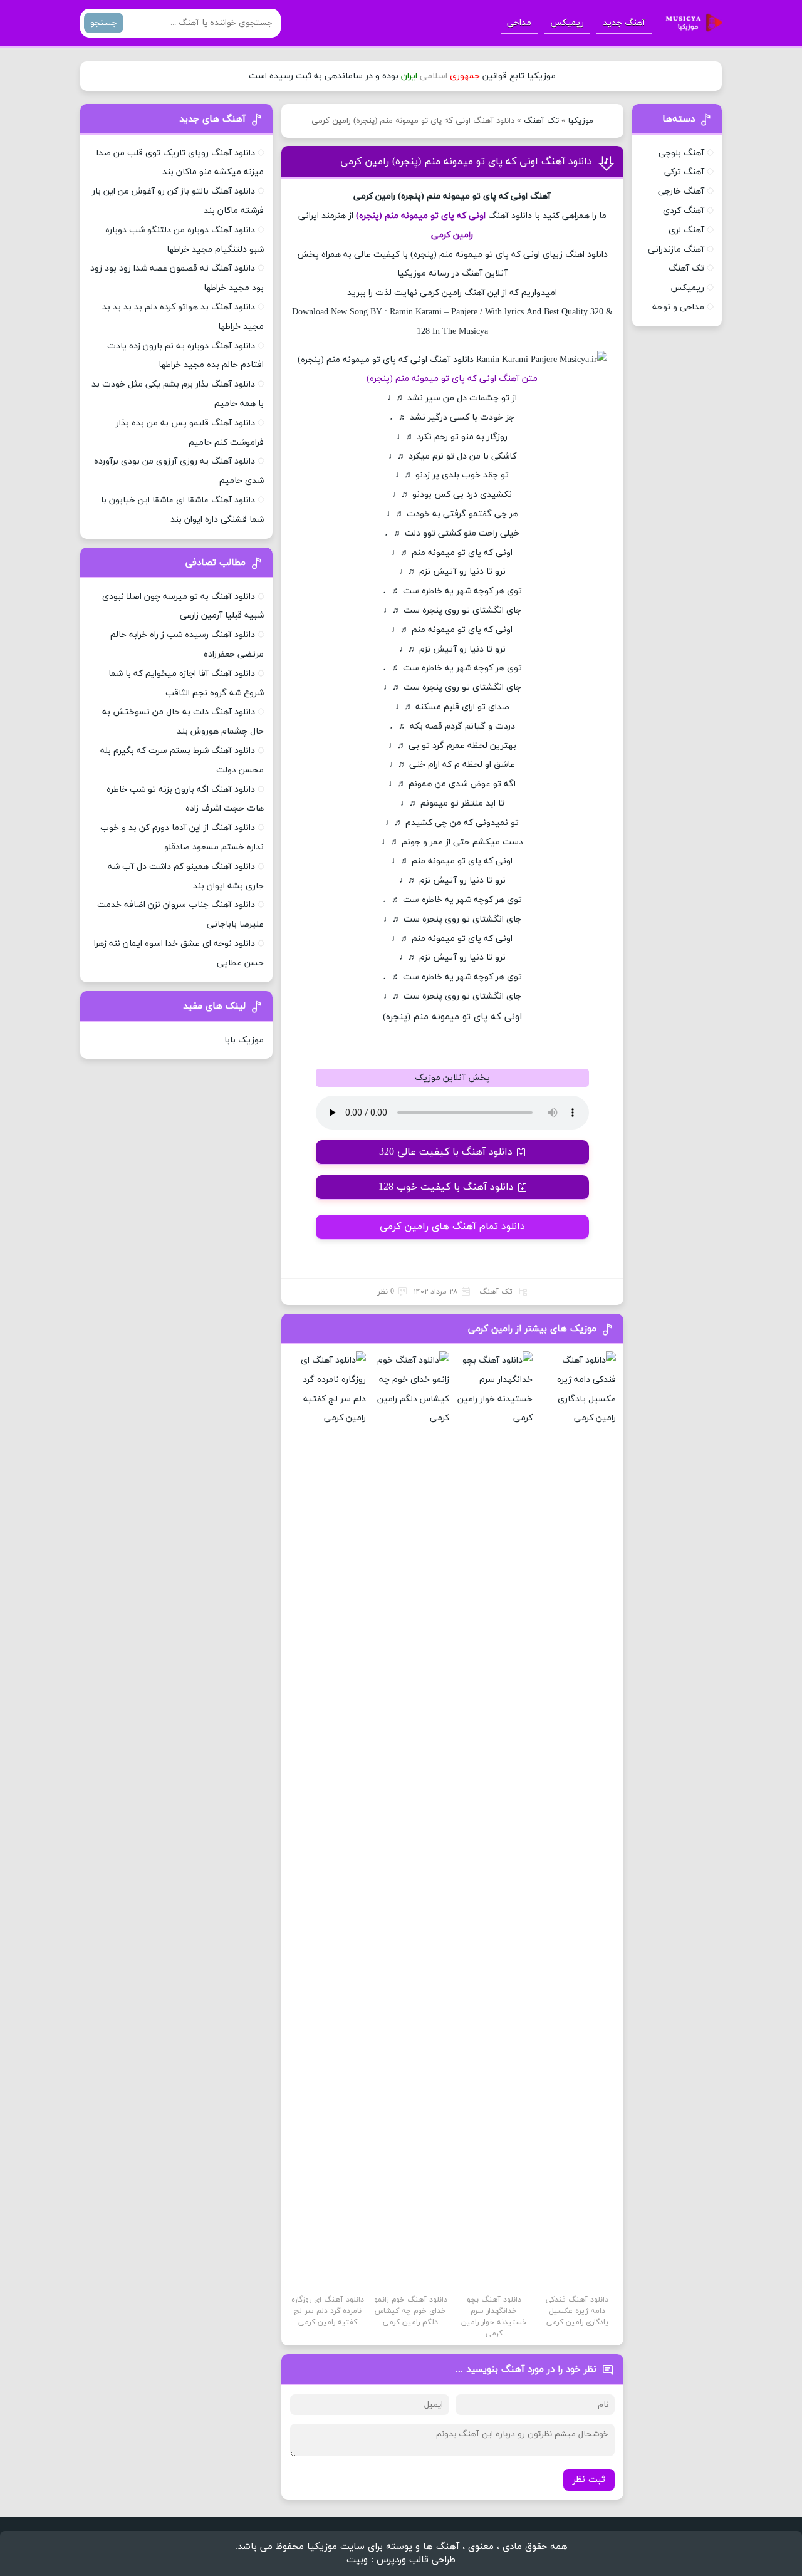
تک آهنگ (541, 121)
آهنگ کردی (684, 211)
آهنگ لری (686, 230)
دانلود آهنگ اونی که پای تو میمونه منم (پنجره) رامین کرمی (466, 162)
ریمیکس (567, 23)
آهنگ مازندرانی (676, 250)
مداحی (519, 23)
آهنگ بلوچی (681, 153)
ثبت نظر (589, 2480)
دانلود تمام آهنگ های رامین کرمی (452, 1227)
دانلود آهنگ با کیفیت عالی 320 (446, 1152)
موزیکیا (581, 121)
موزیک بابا (244, 1040)
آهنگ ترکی (684, 172)
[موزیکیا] (690, 23)
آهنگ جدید (624, 23)
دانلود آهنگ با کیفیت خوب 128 (446, 1187)
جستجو (104, 23)
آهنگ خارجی (681, 191)
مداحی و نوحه (678, 307)
